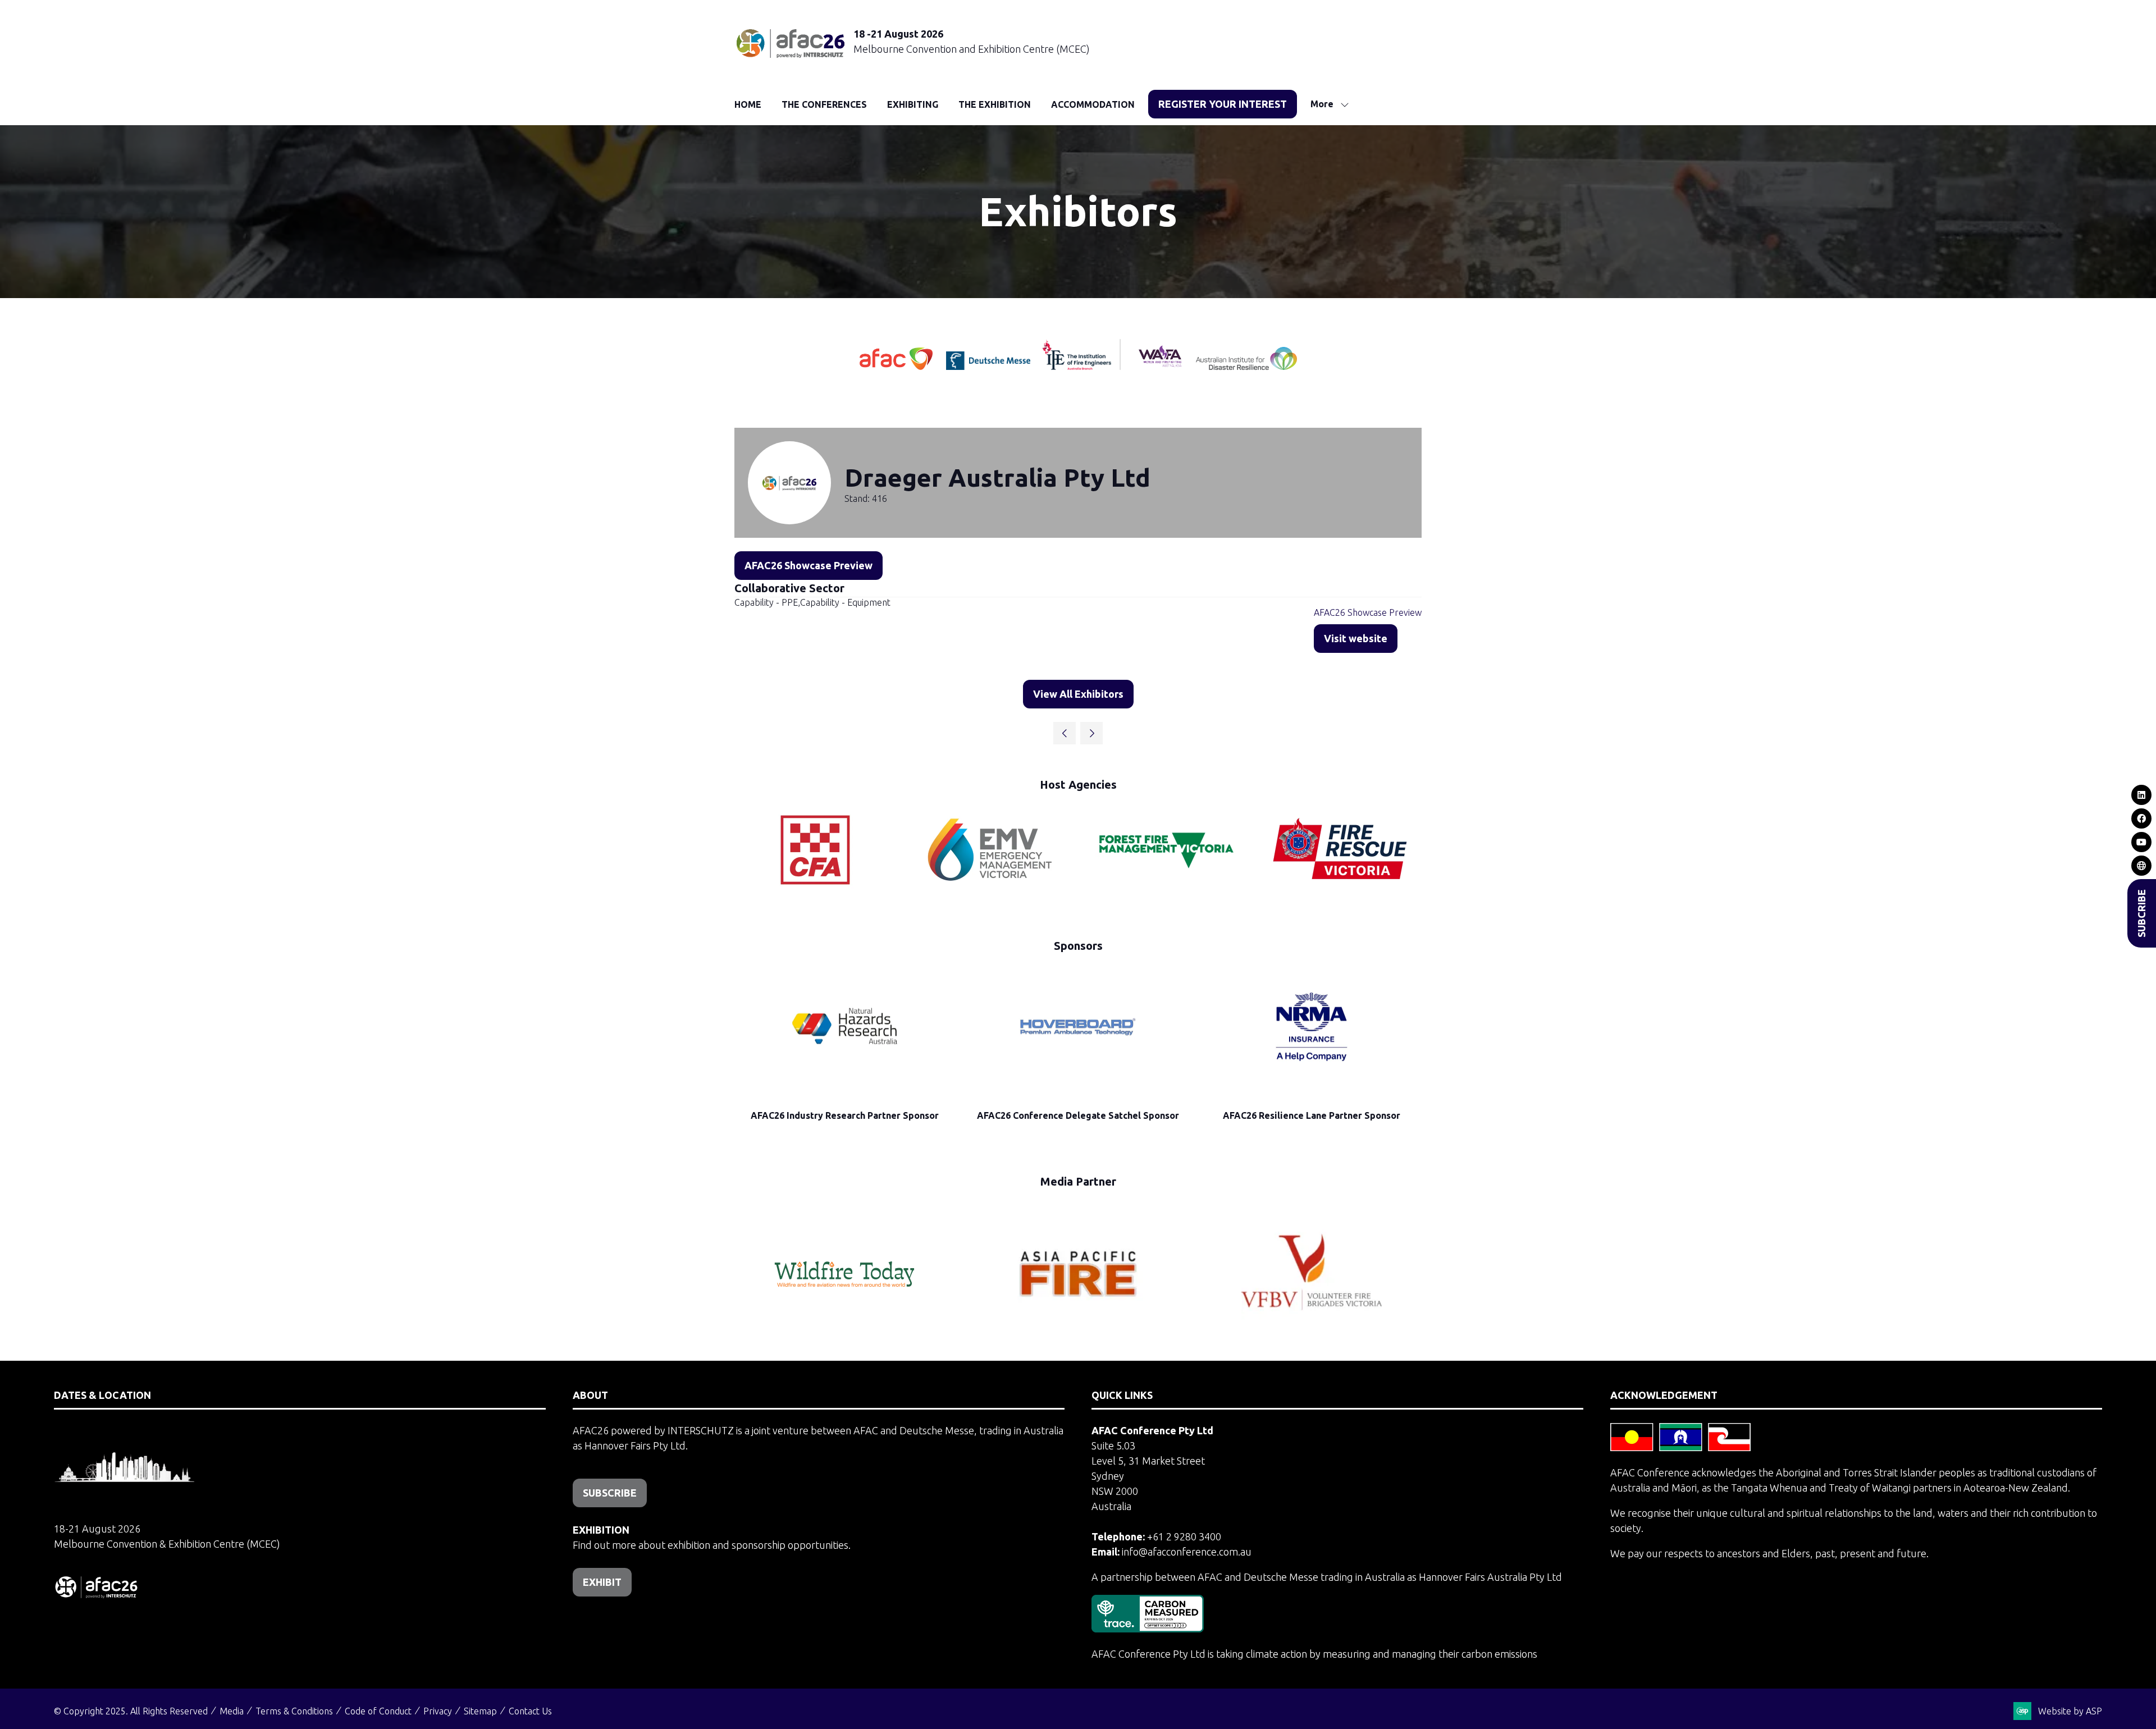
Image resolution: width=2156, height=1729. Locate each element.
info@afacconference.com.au (1187, 1552)
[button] (1223, 104)
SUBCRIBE (2141, 913)
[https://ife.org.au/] (1039, 366)
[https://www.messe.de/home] (989, 366)
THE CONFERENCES (824, 104)
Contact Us (530, 1711)
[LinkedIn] (2142, 795)
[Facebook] (2142, 818)
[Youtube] (2142, 842)
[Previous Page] (1065, 733)
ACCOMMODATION (1093, 104)
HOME (748, 104)
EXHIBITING (913, 104)
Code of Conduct (378, 1711)
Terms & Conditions (294, 1711)
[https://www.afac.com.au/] (897, 366)
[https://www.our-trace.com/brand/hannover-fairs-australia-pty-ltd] (1148, 1629)
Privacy (438, 1711)
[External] (2142, 866)
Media (232, 1711)
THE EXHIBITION (995, 104)
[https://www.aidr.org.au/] (1246, 366)
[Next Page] (1091, 733)
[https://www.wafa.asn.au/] (1160, 366)
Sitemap (480, 1711)
